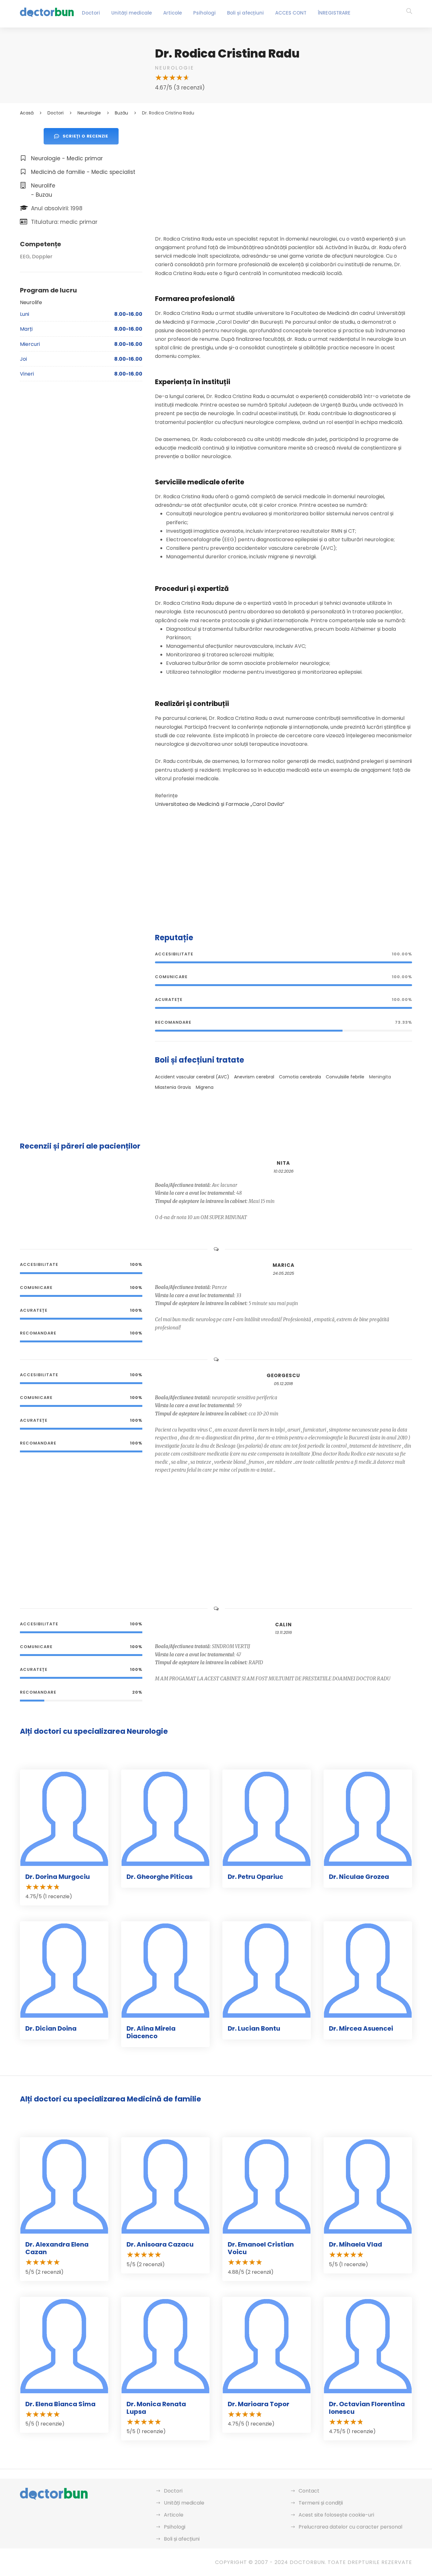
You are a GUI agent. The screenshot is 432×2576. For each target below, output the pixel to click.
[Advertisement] (284, 172)
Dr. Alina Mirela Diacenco (151, 2032)
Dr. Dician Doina (51, 2028)
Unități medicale (132, 13)
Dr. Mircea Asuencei (361, 2028)
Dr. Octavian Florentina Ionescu (367, 2408)
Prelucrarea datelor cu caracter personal (350, 2527)
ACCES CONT (291, 13)
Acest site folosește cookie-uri (336, 2515)
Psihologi (204, 13)
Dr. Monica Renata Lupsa (156, 2408)
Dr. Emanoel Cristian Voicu (261, 2248)
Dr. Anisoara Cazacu (160, 2244)
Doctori (91, 13)
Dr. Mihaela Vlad (355, 2244)
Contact (309, 2491)
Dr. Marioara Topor (259, 2404)
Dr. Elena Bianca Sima (60, 2404)
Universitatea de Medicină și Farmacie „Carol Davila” (220, 804)
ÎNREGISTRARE (334, 13)
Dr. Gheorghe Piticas (160, 1877)
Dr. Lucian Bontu (254, 2028)
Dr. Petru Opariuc (256, 1877)
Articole (173, 13)
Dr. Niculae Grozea (359, 1877)
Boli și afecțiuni (245, 13)
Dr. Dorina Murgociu (58, 1877)
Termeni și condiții (321, 2503)
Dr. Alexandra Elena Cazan (57, 2248)
